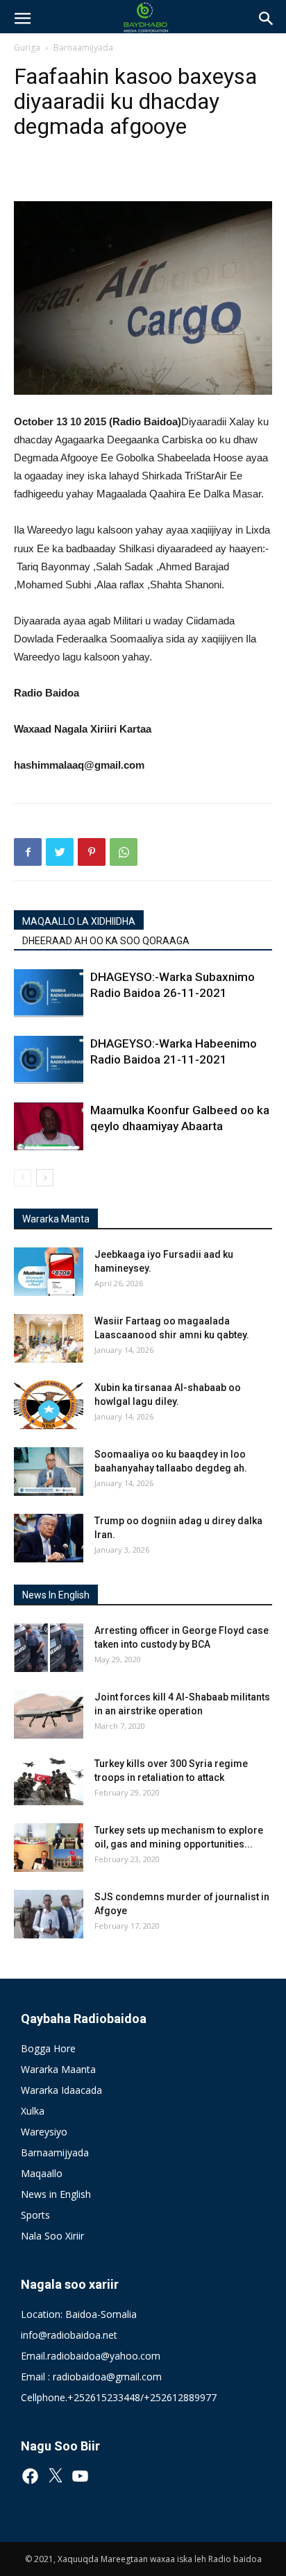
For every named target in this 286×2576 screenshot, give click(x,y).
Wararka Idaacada (61, 2090)
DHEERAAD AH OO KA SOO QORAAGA (106, 941)
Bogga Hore (48, 2048)
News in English (56, 2194)
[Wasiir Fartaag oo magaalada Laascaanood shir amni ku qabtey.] (49, 1338)
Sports (35, 2215)
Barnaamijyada (83, 48)
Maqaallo (42, 2173)
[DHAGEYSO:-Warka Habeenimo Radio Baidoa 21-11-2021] (49, 1060)
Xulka (33, 2111)
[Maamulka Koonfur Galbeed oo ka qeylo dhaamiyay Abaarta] (49, 1126)
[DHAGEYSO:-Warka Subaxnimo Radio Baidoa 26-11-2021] (49, 993)
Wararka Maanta (58, 2069)
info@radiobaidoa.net (69, 2335)
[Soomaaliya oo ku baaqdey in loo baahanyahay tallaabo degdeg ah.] (49, 1472)
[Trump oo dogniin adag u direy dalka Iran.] (49, 1538)
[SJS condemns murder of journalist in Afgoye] (49, 1914)
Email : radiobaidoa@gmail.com (91, 2377)
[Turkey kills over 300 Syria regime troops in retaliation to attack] (49, 1781)
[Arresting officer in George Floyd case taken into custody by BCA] (49, 1648)
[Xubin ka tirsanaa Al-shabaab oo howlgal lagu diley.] (49, 1405)
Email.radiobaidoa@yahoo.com (91, 2356)
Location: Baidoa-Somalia (79, 2314)
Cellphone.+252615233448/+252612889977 (119, 2397)
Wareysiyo (44, 2132)
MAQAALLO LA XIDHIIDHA (79, 921)
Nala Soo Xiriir (52, 2236)
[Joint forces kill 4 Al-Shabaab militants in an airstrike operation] (49, 1714)
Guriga (27, 48)
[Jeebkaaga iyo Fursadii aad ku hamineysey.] (49, 1272)
